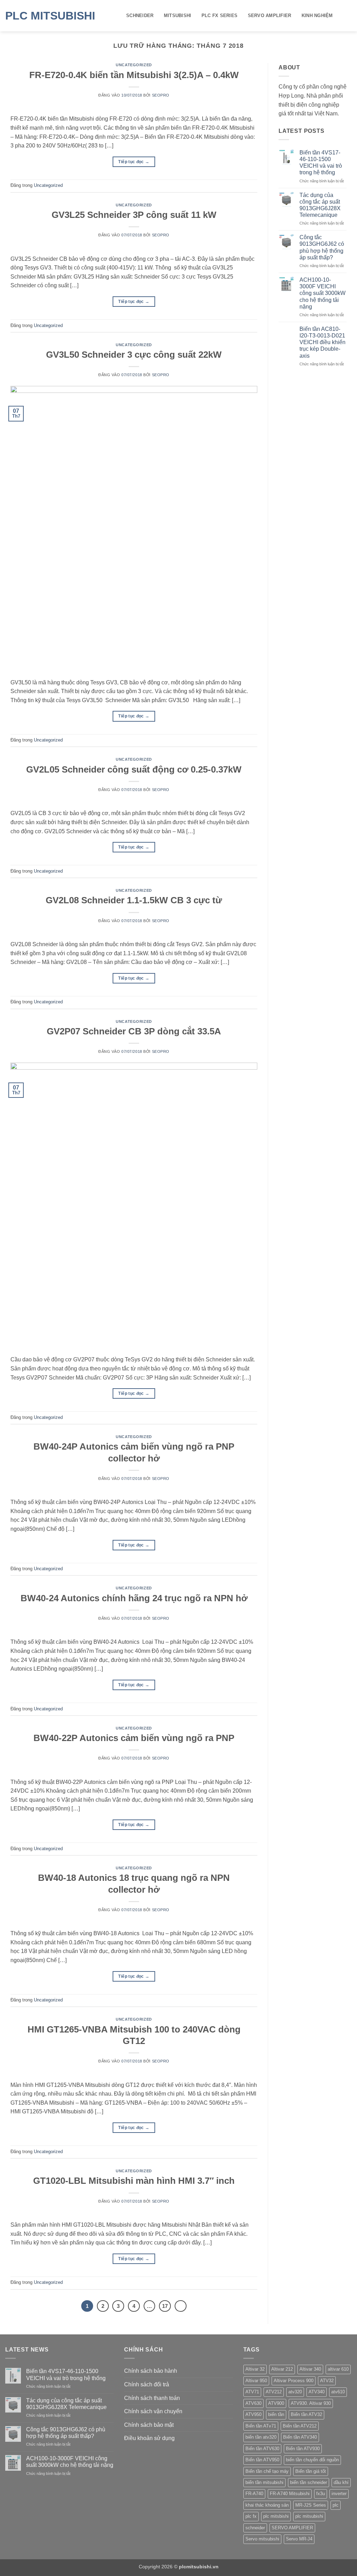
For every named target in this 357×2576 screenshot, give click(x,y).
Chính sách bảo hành (151, 2371)
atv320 (295, 2392)
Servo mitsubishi (262, 2539)
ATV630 (253, 2403)
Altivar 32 (255, 2369)
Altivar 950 (256, 2381)
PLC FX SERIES (219, 16)
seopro (161, 95)
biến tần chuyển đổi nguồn (312, 2460)
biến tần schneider (309, 2482)
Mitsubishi (178, 16)
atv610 (338, 2392)
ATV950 (253, 2414)
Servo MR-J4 (299, 2539)
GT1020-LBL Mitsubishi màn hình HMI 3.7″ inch (134, 2181)
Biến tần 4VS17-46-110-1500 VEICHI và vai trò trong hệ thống (321, 163)
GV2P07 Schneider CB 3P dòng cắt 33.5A (134, 1031)
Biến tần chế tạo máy (267, 2471)
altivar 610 (338, 2369)
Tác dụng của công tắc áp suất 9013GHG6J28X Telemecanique (320, 205)
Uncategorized (134, 65)
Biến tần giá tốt (311, 2471)
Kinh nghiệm (317, 16)
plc (336, 2505)
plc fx (251, 2516)
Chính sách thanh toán (152, 2398)
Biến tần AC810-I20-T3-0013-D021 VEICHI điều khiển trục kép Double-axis (322, 342)
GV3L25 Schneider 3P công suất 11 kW (134, 215)
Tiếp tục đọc (134, 162)
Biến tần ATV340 (300, 2437)
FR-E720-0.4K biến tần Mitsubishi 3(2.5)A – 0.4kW (134, 75)
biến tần (276, 2414)
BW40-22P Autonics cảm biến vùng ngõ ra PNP (134, 1738)
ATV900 (276, 2403)
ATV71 (252, 2392)
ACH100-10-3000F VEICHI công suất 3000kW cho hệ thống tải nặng (322, 293)
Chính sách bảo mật (149, 2425)
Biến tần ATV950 (262, 2460)
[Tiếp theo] (181, 2306)
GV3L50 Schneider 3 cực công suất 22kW (134, 355)
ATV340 (317, 2392)
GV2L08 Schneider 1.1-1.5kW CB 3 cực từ (134, 900)
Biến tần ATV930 (303, 2449)
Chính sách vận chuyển (153, 2411)
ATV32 (327, 2381)
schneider (255, 2528)
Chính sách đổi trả (147, 2384)
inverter (339, 2494)
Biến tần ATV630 (262, 2449)
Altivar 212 (282, 2369)
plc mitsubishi (309, 2516)
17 (165, 2306)
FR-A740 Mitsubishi (290, 2494)
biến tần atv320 (261, 2437)
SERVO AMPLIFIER (270, 16)
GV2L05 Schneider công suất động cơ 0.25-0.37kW (134, 769)
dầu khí (341, 2482)
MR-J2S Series (311, 2505)
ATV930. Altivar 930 (311, 2403)
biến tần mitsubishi (264, 2482)
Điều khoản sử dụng (149, 2438)
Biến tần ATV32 (306, 2414)
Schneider (140, 16)
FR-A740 (254, 2494)
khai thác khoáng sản (267, 2505)
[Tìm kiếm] (349, 16)
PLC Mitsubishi (50, 16)
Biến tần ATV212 (300, 2426)
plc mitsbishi (276, 2516)
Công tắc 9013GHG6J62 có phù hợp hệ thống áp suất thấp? (322, 247)
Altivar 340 (310, 2369)
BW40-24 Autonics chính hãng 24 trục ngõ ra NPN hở (134, 1598)
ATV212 (274, 2392)
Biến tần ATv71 (261, 2426)
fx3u (321, 2494)
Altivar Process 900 (294, 2381)
